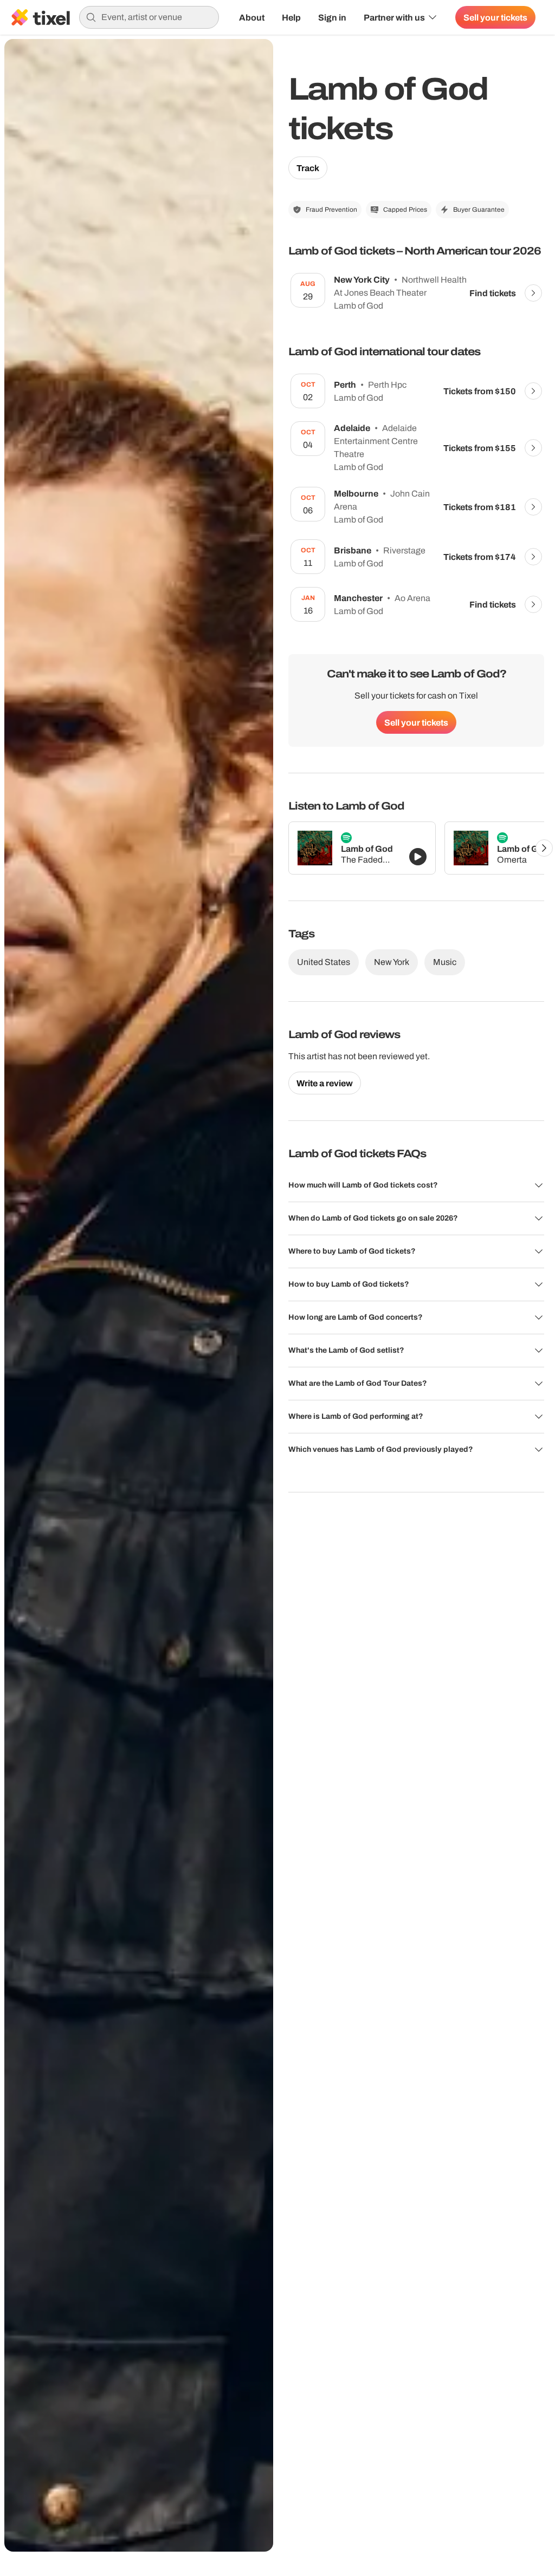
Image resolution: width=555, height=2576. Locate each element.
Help (291, 17)
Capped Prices (405, 210)
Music (445, 962)
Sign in (332, 17)
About (252, 17)
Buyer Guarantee (479, 210)
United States (324, 962)
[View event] (533, 293)
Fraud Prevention (331, 210)
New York (392, 962)
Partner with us (394, 17)
